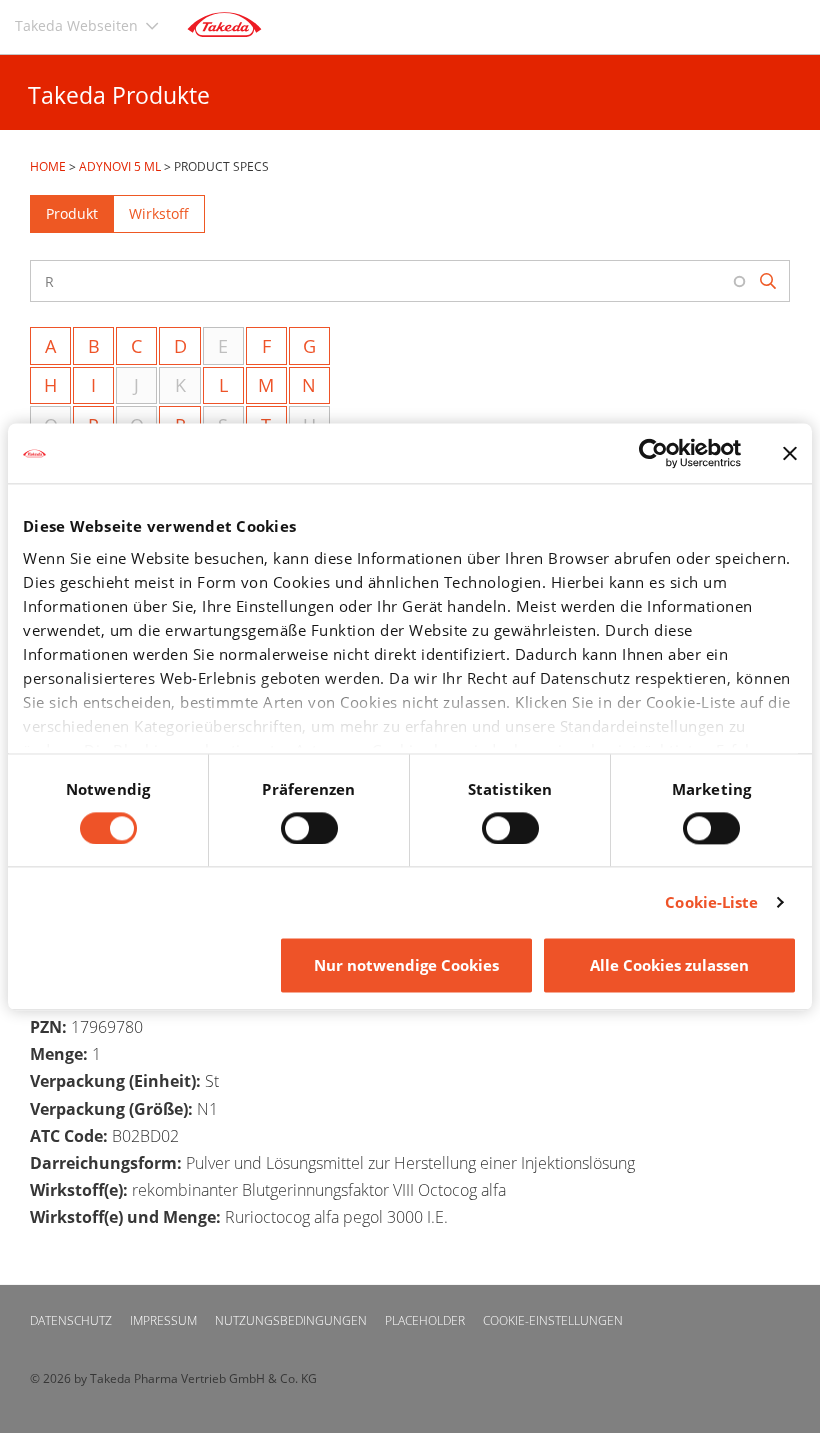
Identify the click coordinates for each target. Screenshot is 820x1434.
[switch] (309, 828)
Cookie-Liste (711, 902)
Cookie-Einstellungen (553, 1320)
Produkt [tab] (72, 213)
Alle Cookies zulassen (669, 966)
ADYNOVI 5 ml (120, 166)
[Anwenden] (769, 281)
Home (48, 166)
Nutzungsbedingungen (291, 1320)
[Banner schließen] (790, 453)
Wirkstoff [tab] (159, 213)
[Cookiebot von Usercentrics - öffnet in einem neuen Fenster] (653, 453)
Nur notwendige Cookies (406, 966)
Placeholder (425, 1320)
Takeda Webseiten (76, 25)
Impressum (163, 1320)
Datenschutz (71, 1320)
